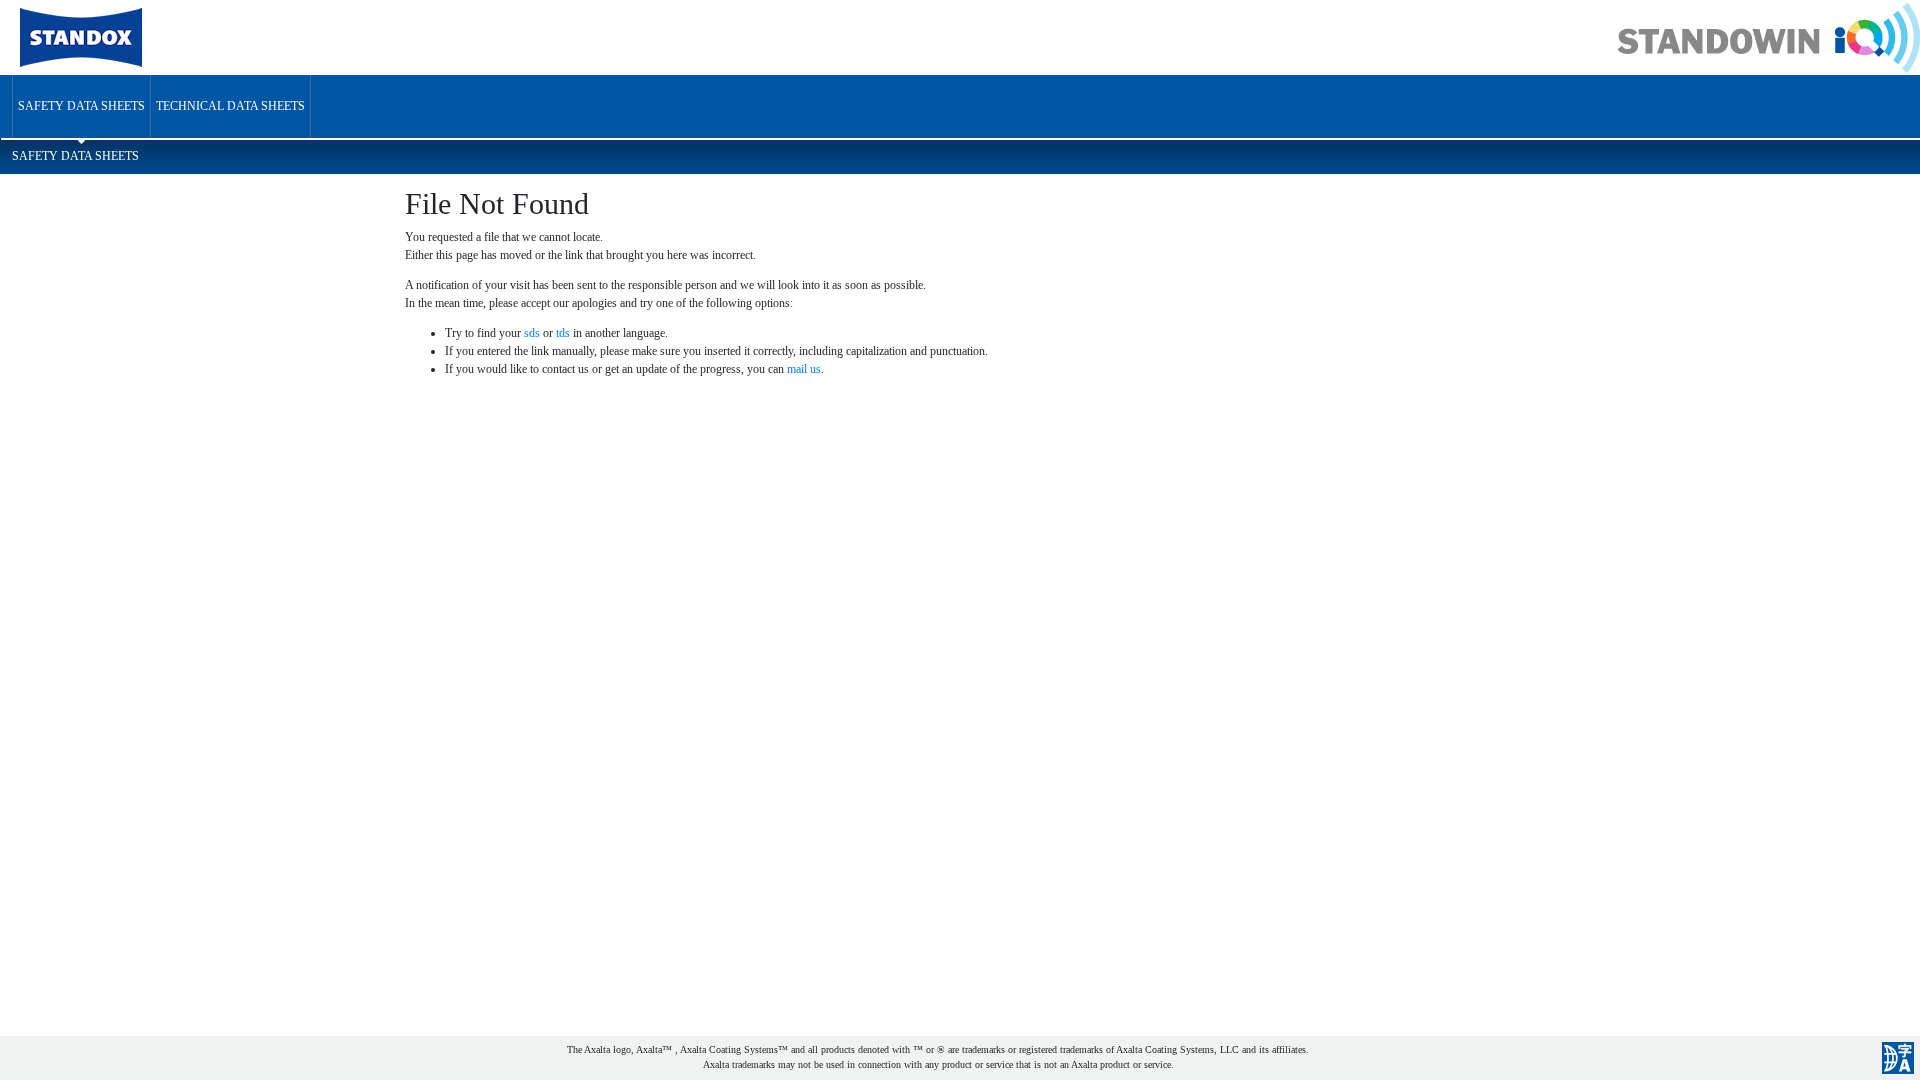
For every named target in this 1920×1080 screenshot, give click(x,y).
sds (532, 333)
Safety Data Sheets (81, 106)
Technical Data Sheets (230, 106)
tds (563, 333)
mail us (804, 369)
